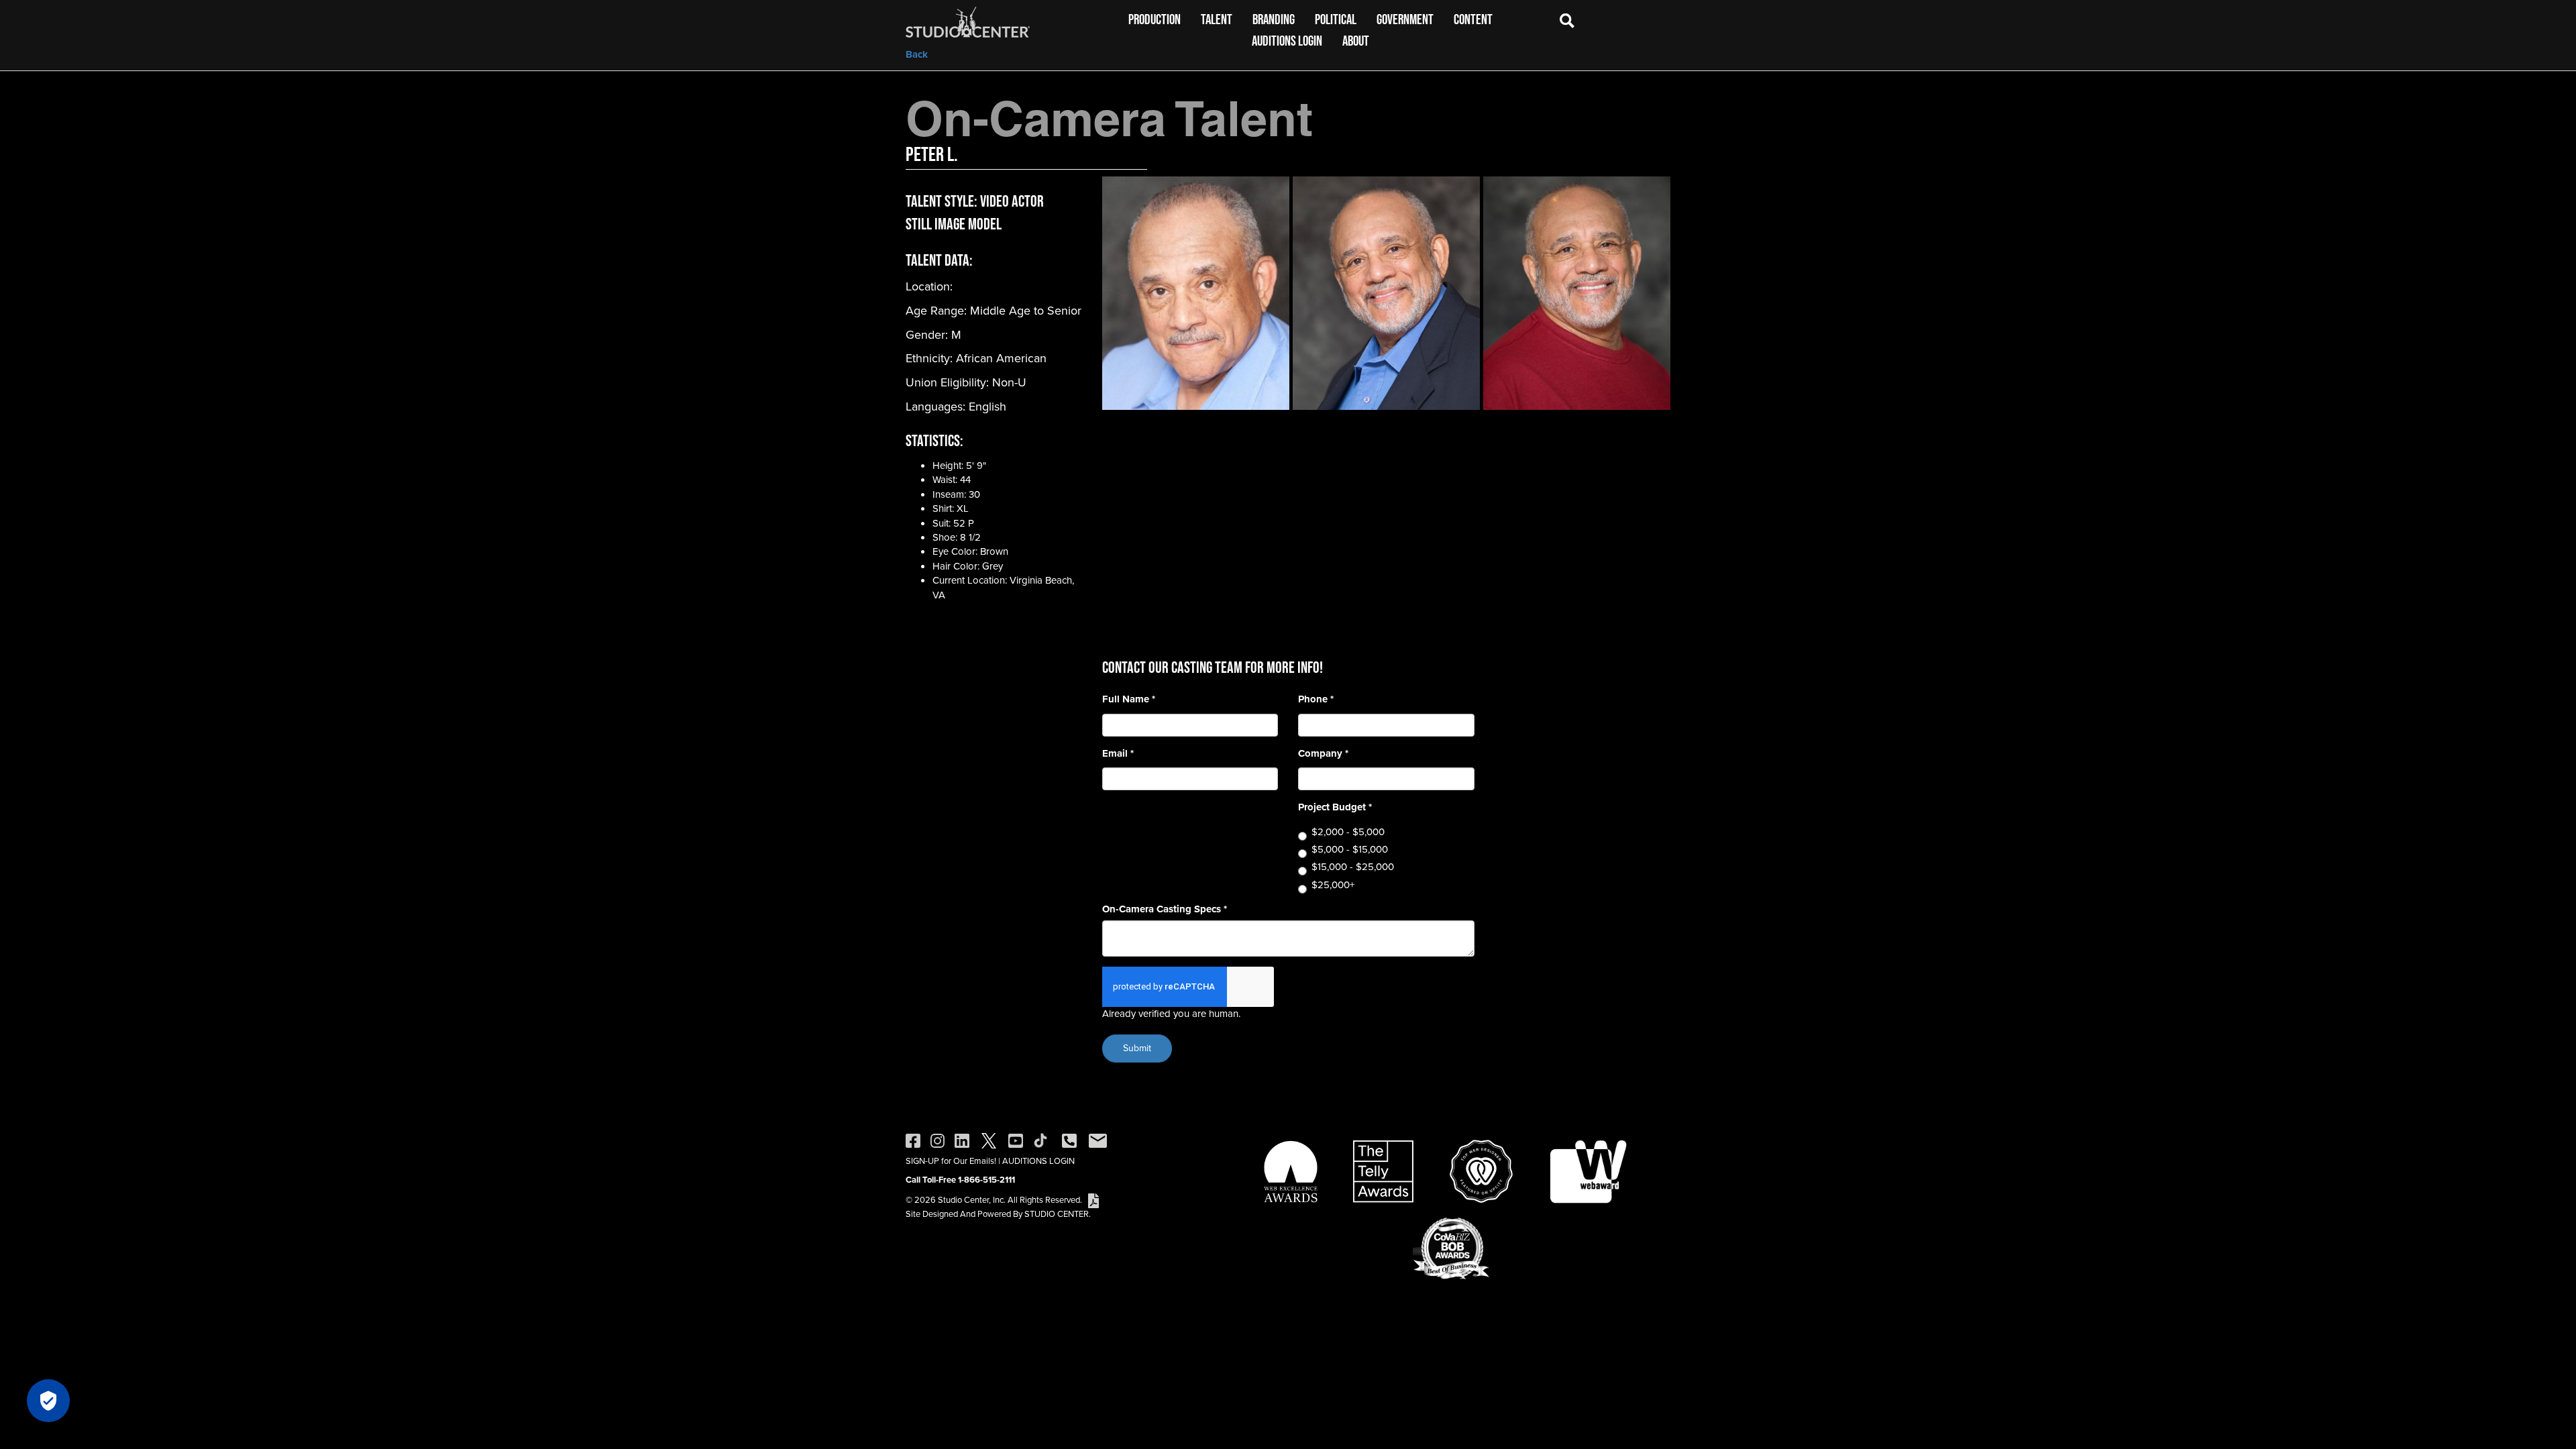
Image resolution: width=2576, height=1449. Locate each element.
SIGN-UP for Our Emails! (951, 1161)
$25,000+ (1333, 885)
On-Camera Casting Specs (1165, 909)
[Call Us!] (1069, 1140)
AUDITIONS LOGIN (1038, 1161)
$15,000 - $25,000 (1353, 867)
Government (1405, 19)
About (1356, 41)
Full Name (1129, 699)
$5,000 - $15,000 (1350, 850)
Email (1118, 754)
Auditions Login (1287, 41)
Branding (1274, 19)
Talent (1217, 19)
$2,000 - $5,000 (1348, 832)
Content (1473, 19)
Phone (1316, 699)
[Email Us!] (1098, 1140)
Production (1155, 19)
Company (1323, 754)
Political (1336, 19)
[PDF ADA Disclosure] (1093, 1200)
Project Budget (1335, 807)
